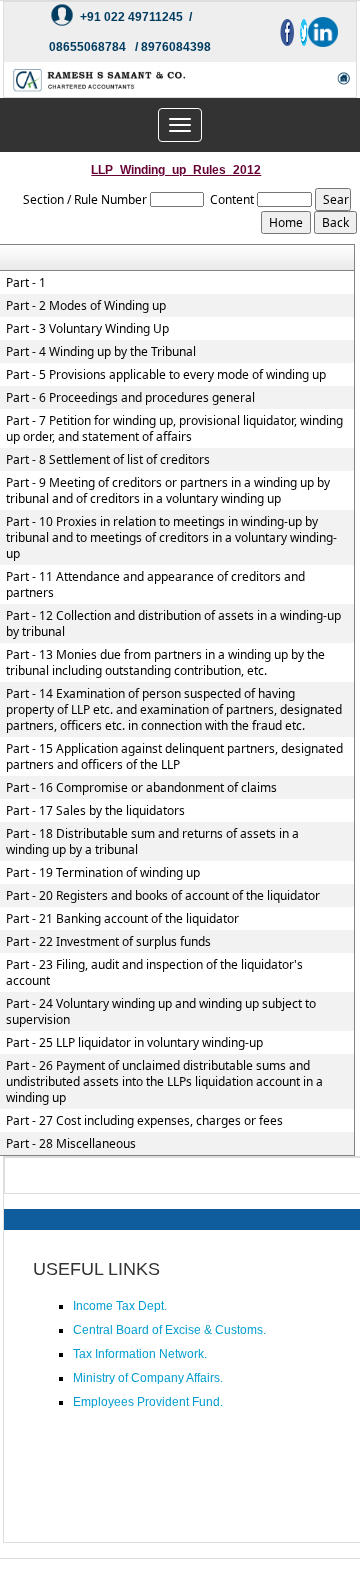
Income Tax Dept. (120, 1306)
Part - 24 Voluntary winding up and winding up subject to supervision (161, 1012)
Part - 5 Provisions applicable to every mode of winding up (166, 375)
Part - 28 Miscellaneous (71, 1144)
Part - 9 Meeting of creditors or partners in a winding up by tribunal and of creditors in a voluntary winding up (168, 491)
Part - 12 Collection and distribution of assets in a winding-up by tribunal (173, 624)
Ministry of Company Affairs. (148, 1378)
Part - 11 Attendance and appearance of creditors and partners (155, 585)
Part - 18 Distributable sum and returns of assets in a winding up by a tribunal (152, 842)
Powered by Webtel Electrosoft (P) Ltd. (123, 1519)
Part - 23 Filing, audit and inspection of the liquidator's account (154, 973)
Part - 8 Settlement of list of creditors (108, 460)
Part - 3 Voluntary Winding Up (87, 329)
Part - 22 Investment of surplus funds (108, 942)
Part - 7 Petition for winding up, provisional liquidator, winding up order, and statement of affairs (174, 429)
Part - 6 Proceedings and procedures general (130, 398)
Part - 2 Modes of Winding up (86, 306)
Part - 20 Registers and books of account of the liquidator (163, 896)
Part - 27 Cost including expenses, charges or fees (144, 1121)
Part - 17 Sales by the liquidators (95, 811)
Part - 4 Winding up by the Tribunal (101, 352)
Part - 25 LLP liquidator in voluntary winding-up (134, 1043)
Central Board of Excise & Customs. (169, 1330)
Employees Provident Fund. (148, 1402)
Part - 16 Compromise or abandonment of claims (141, 788)
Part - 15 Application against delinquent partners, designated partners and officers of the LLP (174, 757)
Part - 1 (26, 283)
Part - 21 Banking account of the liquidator (122, 919)
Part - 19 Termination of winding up (103, 873)
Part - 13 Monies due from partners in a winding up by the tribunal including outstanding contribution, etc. (165, 663)
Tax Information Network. (140, 1354)
